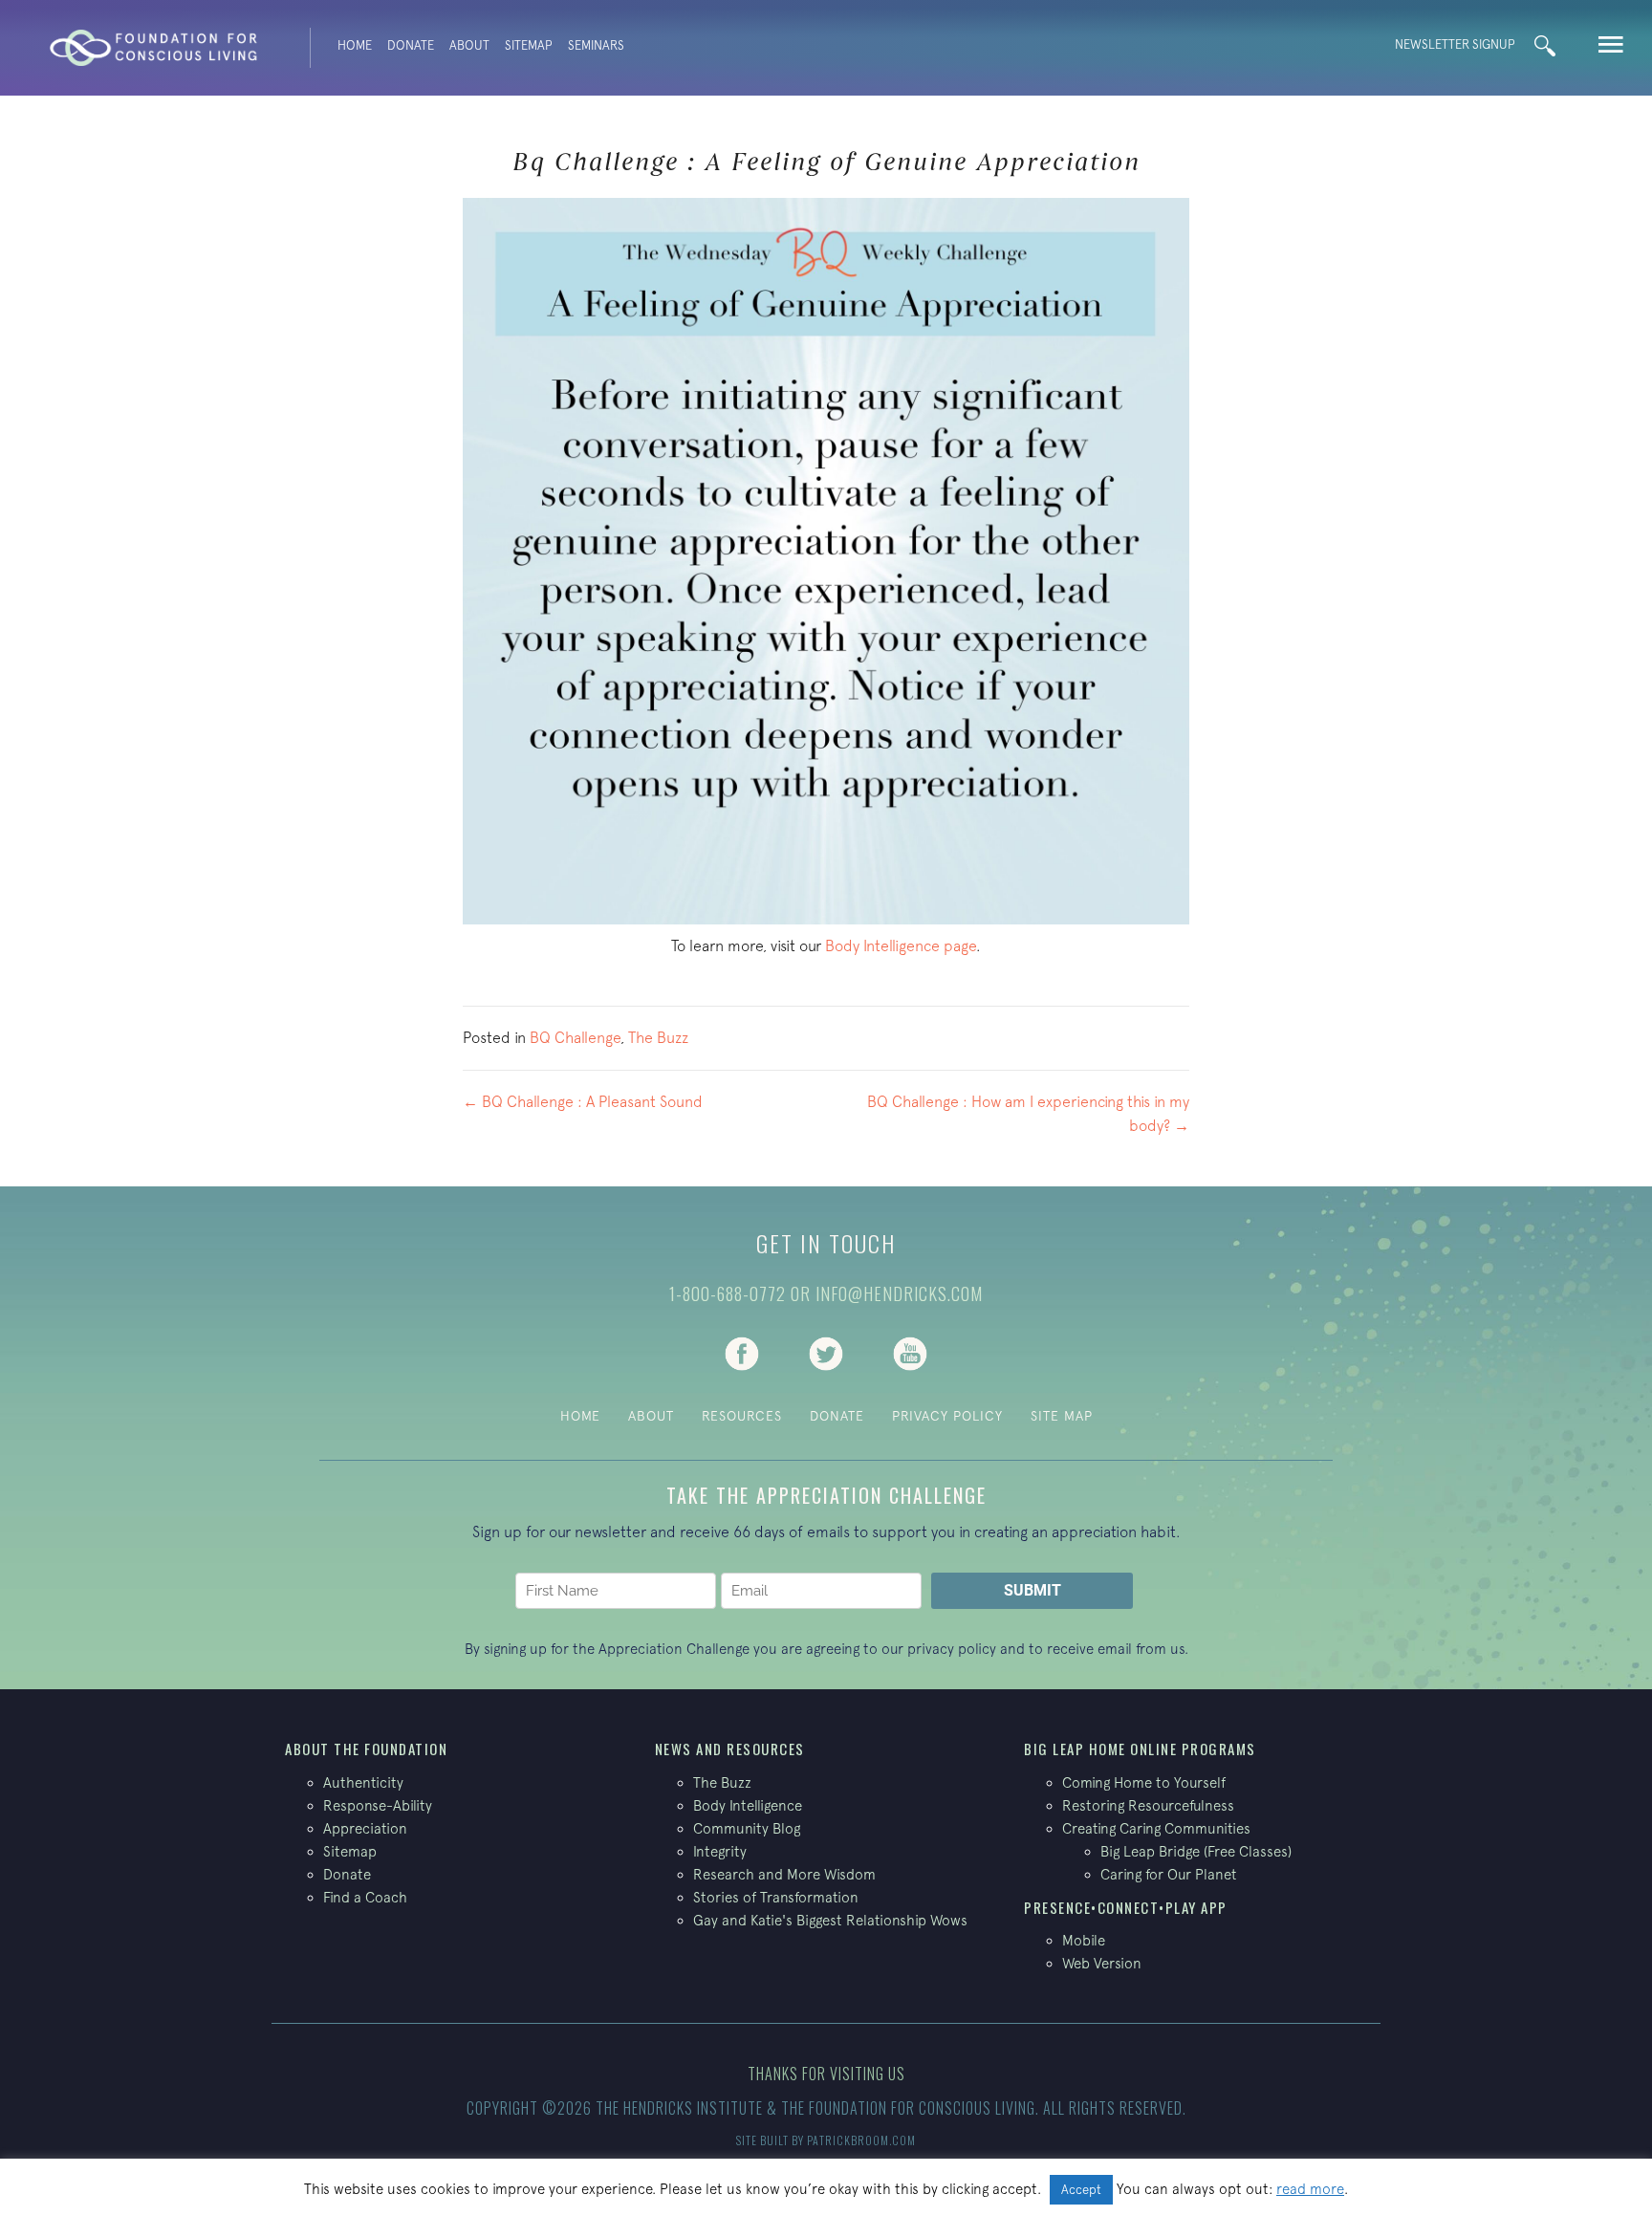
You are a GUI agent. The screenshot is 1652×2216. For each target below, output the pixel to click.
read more (1310, 2189)
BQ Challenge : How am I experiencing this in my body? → (1028, 1114)
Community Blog (747, 1828)
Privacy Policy (947, 1416)
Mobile (1084, 1940)
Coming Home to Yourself (1144, 1782)
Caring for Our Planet (1169, 1874)
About (469, 45)
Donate (411, 45)
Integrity (720, 1851)
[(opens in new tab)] (742, 1352)
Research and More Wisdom (784, 1874)
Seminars (596, 45)
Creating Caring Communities (1156, 1828)
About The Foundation (366, 1749)
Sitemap (529, 45)
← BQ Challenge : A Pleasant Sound (583, 1101)
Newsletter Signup (1455, 44)
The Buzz (658, 1037)
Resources (742, 1416)
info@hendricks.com (899, 1293)
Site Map (1062, 1416)
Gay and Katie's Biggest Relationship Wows (830, 1920)
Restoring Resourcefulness (1148, 1805)
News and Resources (730, 1749)
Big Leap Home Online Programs (1140, 1749)
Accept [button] (1081, 2190)
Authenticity (363, 1782)
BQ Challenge (575, 1037)
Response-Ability (378, 1805)
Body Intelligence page (901, 945)
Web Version (1102, 1963)
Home (355, 45)
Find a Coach (365, 1897)
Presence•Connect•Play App (1126, 1907)
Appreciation (365, 1828)
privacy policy (952, 1649)
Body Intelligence (748, 1805)
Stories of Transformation (776, 1897)
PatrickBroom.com (861, 2140)
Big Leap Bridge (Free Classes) (1196, 1851)
